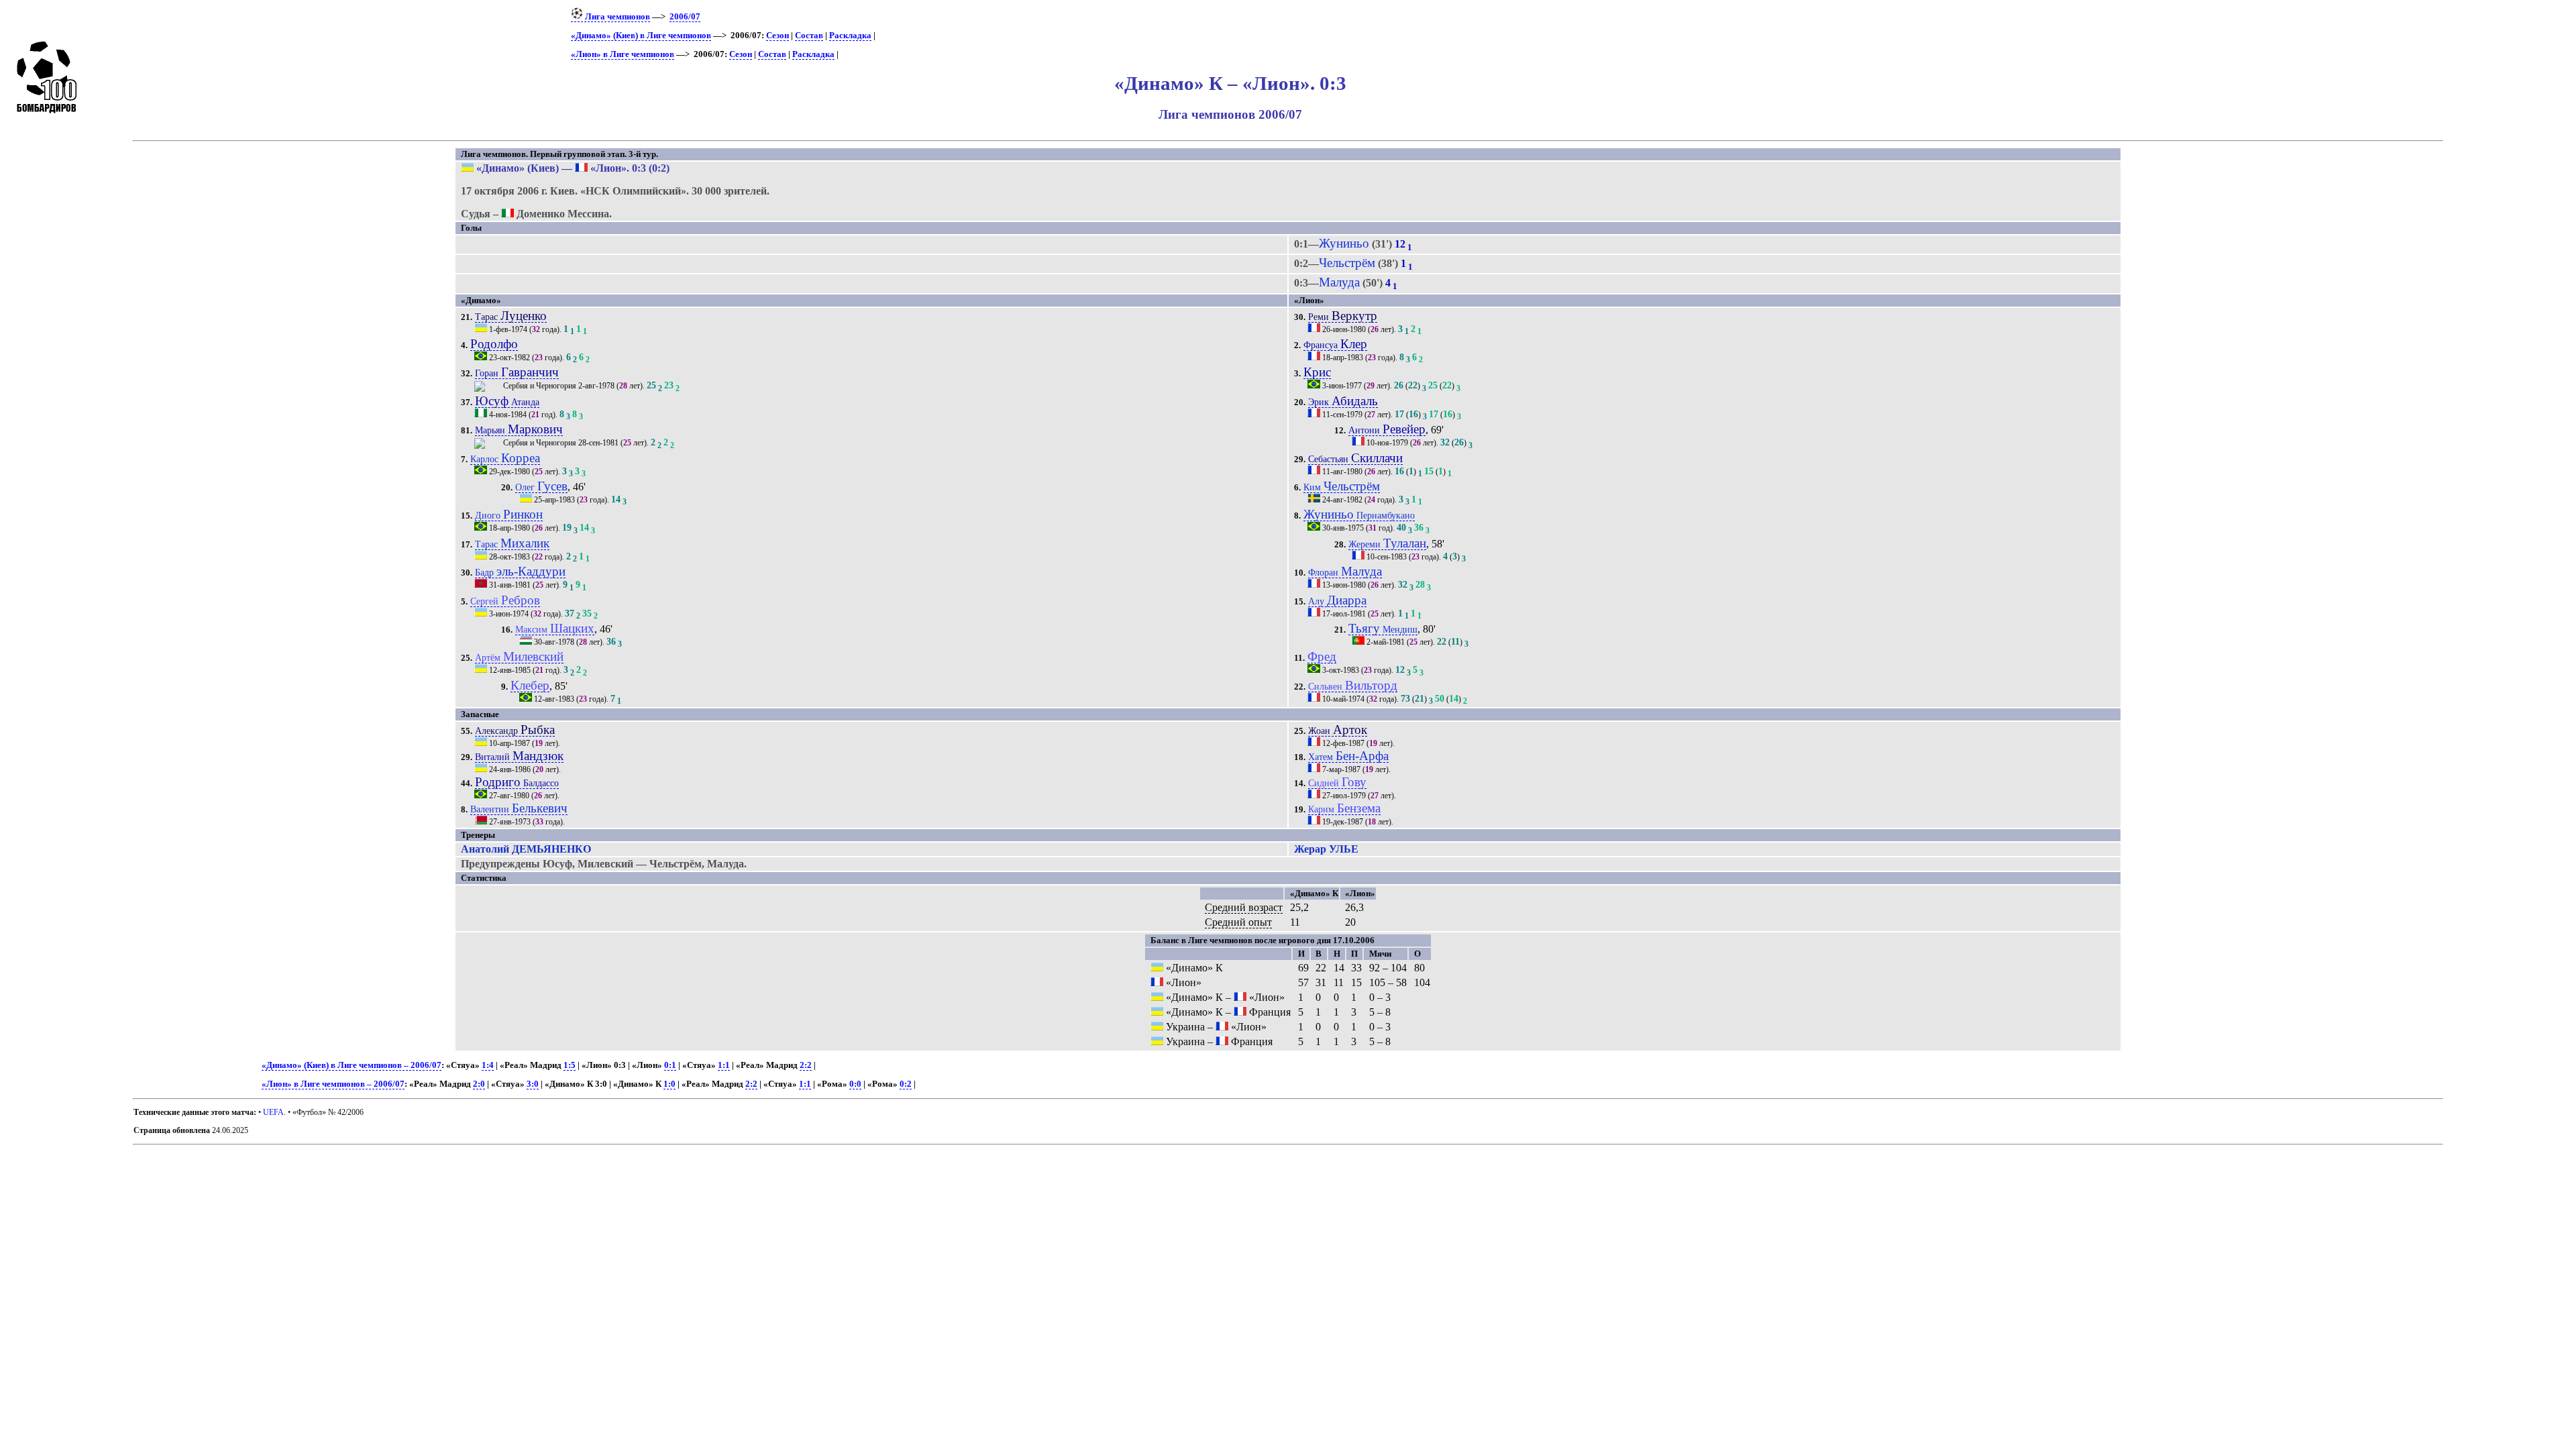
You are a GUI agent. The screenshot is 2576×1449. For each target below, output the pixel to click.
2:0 (479, 1084)
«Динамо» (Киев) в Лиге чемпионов (641, 36)
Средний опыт (1238, 922)
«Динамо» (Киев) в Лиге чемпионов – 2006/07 (352, 1065)
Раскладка (850, 36)
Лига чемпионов (616, 17)
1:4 (488, 1065)
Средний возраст (1244, 907)
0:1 (670, 1065)
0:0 (855, 1084)
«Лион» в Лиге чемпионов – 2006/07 (333, 1084)
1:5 (570, 1065)
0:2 (906, 1084)
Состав (809, 36)
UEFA (273, 1112)
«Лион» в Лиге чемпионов (623, 54)
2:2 (806, 1065)
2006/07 (685, 17)
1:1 (724, 1065)
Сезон (777, 36)
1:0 (669, 1084)
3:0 (533, 1084)
